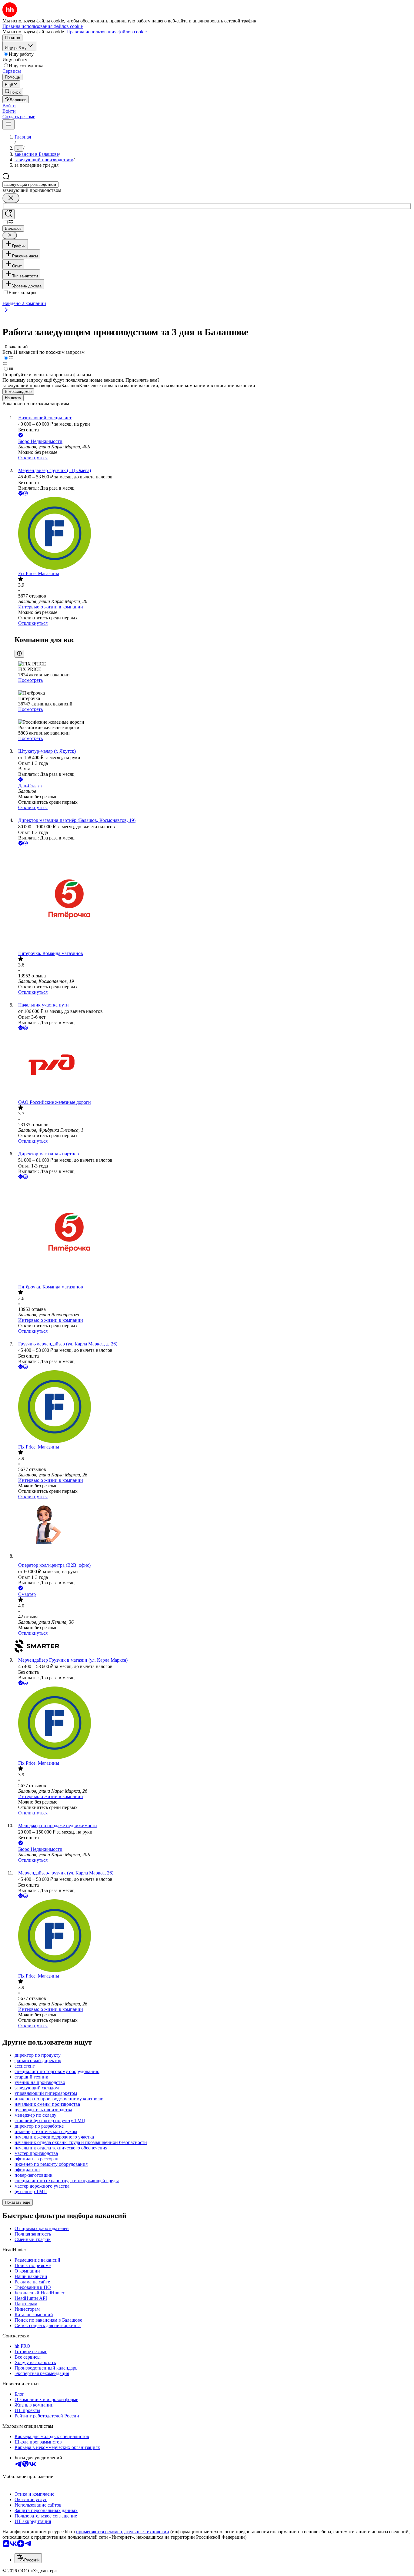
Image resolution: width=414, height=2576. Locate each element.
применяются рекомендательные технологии (123, 2532)
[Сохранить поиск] (8, 214)
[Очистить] (11, 198)
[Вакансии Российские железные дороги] (213, 1065)
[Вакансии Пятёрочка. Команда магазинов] (213, 899)
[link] (13, 92)
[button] (9, 106)
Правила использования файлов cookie (107, 32)
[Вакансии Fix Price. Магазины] (213, 534)
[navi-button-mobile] (8, 124)
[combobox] (30, 184)
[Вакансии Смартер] (213, 1647)
